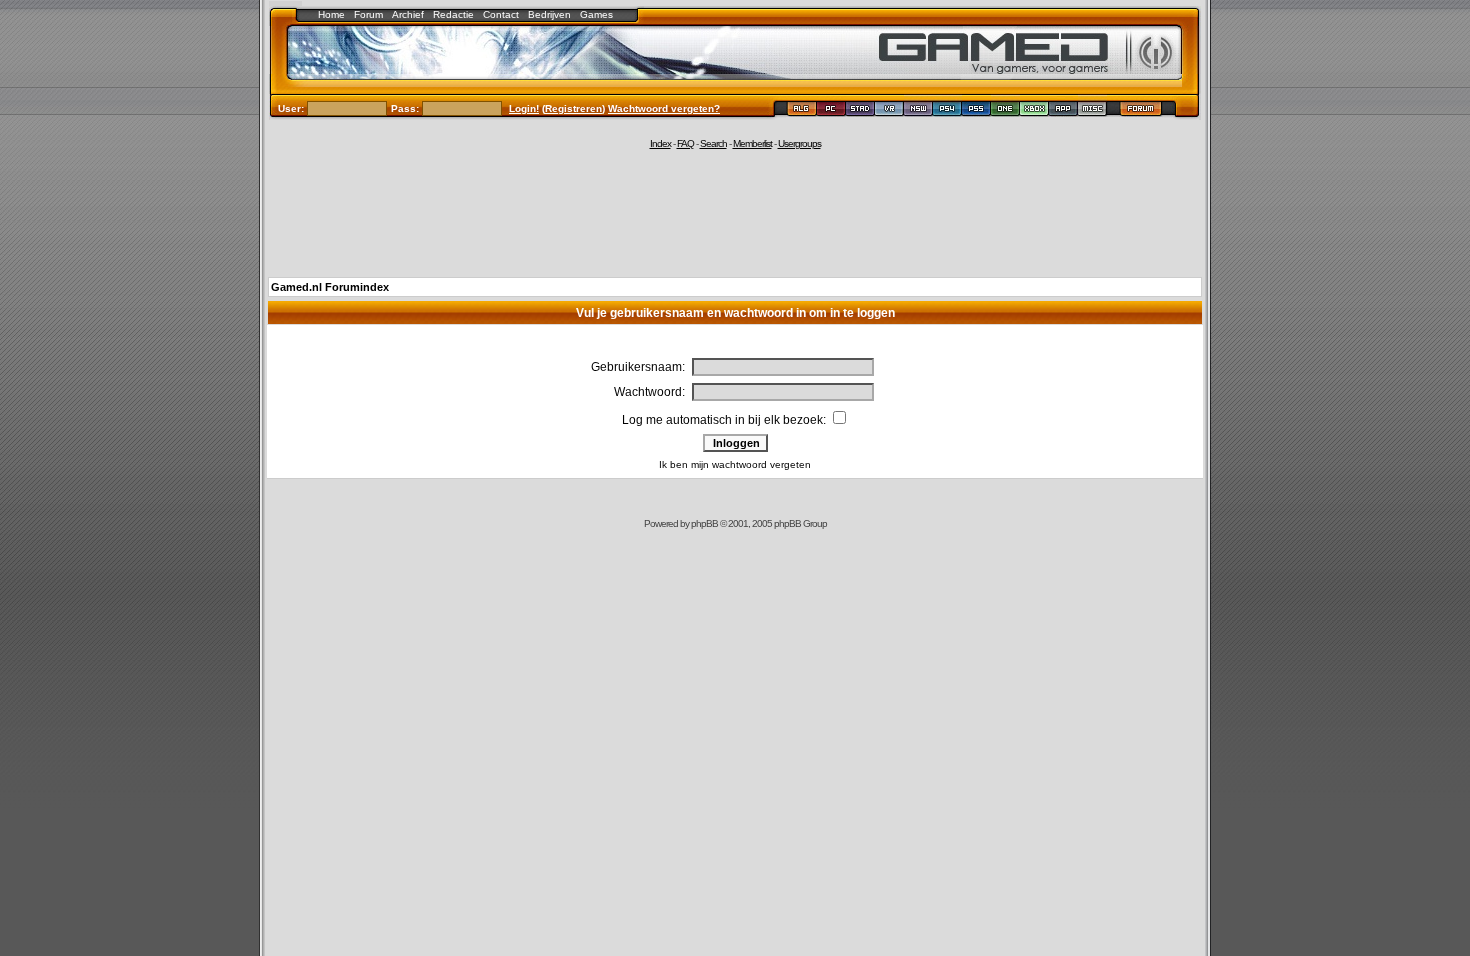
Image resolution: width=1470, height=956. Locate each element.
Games (596, 14)
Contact (501, 14)
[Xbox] (1034, 111)
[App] (1063, 111)
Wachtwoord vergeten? (664, 108)
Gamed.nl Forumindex (330, 287)
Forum (368, 14)
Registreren (573, 108)
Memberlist (752, 143)
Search (713, 143)
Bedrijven (549, 14)
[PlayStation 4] (947, 111)
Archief (408, 14)
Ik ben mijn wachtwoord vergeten (735, 464)
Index (660, 143)
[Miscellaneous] (1092, 111)
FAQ (685, 143)
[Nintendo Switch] (918, 111)
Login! (524, 108)
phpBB (704, 523)
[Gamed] (801, 111)
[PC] (831, 111)
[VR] (889, 111)
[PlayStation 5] (976, 111)
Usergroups (799, 143)
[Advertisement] (735, 212)
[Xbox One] (1005, 111)
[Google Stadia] (860, 111)
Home (331, 14)
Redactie (453, 14)
